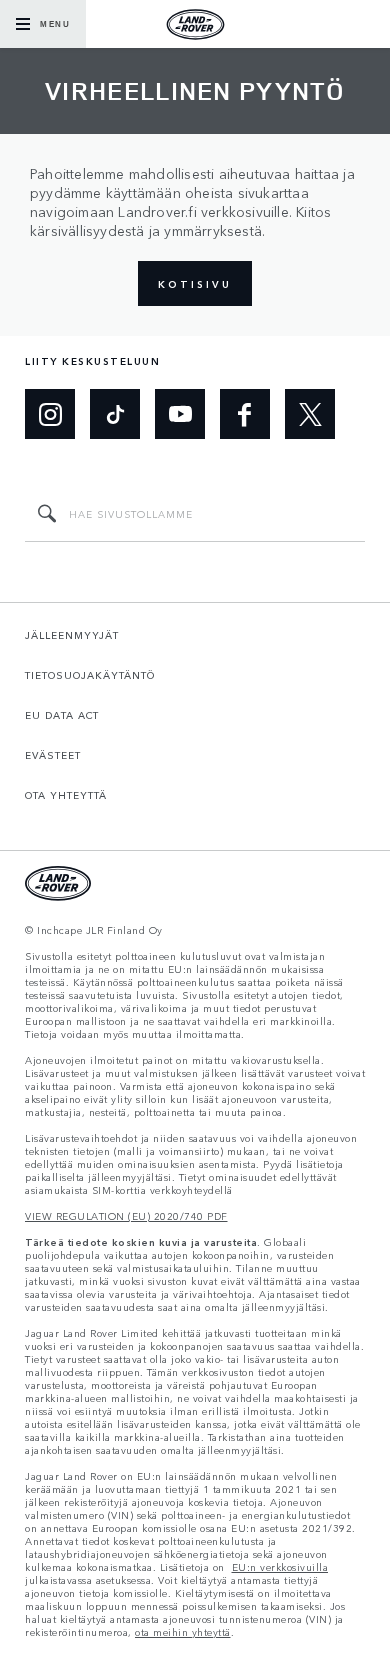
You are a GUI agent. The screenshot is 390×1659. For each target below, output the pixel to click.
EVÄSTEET (53, 755)
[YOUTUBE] (180, 414)
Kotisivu (195, 284)
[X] (310, 414)
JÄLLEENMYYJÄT (72, 635)
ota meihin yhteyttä (183, 1632)
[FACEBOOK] (245, 414)
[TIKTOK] (115, 414)
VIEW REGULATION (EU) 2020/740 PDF (126, 1216)
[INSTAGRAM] (50, 414)
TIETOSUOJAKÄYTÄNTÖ (90, 675)
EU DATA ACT (62, 715)
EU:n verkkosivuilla (280, 1567)
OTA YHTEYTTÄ (66, 795)
